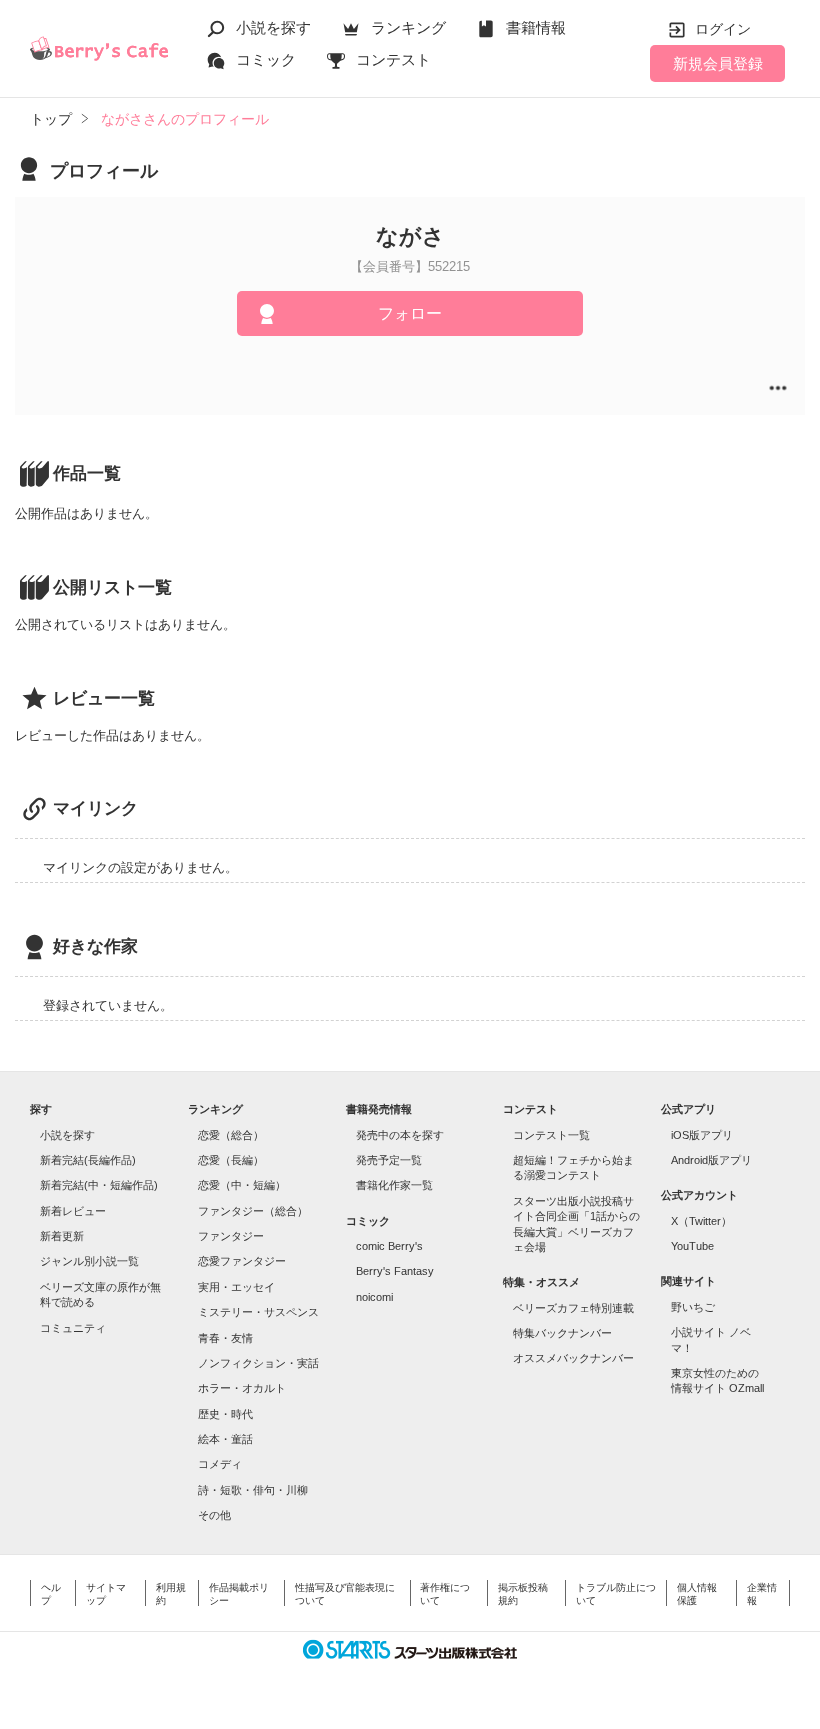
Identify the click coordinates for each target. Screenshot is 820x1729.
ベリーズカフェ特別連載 (573, 1308)
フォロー (410, 313)
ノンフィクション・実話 (258, 1363)
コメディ (220, 1464)
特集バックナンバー (562, 1333)
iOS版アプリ (702, 1135)
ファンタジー (231, 1236)
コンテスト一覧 (551, 1135)
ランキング (408, 27)
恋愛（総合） (231, 1135)
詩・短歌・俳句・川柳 (253, 1490)
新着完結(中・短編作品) (99, 1185)
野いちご (693, 1307)
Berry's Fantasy (395, 1271)
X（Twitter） (701, 1221)
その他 (214, 1515)
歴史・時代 (225, 1414)
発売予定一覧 (389, 1160)
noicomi (374, 1297)
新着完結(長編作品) (88, 1160)
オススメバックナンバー (573, 1358)
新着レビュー (73, 1211)
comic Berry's (389, 1246)
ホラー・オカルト (242, 1388)
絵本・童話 (225, 1439)
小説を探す (273, 27)
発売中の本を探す (400, 1135)
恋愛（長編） (231, 1160)
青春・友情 (225, 1338)
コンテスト (393, 59)
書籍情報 (536, 27)
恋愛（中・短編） (242, 1185)
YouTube (692, 1246)
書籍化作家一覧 (394, 1185)
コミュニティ (73, 1328)
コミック (266, 59)
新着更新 (62, 1236)
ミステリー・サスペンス (258, 1312)
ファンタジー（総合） (253, 1211)
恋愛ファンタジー (242, 1261)
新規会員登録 (718, 63)
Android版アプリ (711, 1160)
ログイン (723, 29)
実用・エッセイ (236, 1287)
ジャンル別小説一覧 (89, 1261)
